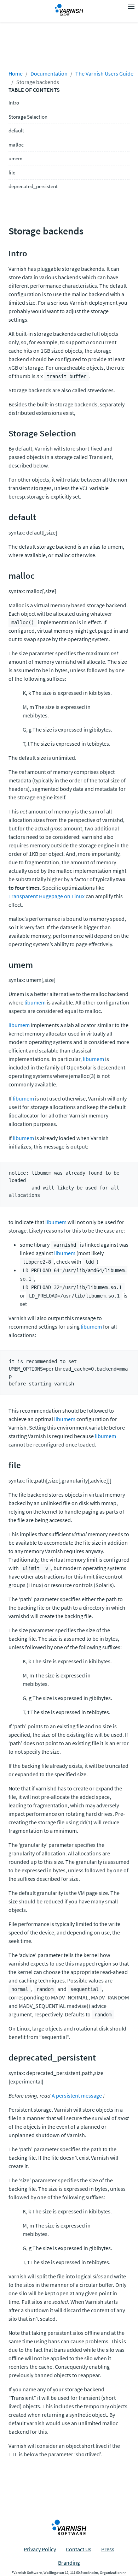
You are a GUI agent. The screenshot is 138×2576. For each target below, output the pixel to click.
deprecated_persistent (33, 186)
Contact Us (79, 2549)
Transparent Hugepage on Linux (47, 896)
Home (16, 73)
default (16, 130)
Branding (69, 2563)
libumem (35, 1002)
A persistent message (77, 2095)
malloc (16, 145)
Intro (14, 103)
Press (108, 2549)
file (12, 172)
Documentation (49, 73)
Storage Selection (28, 117)
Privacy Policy (40, 2549)
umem (15, 158)
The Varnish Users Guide (104, 73)
